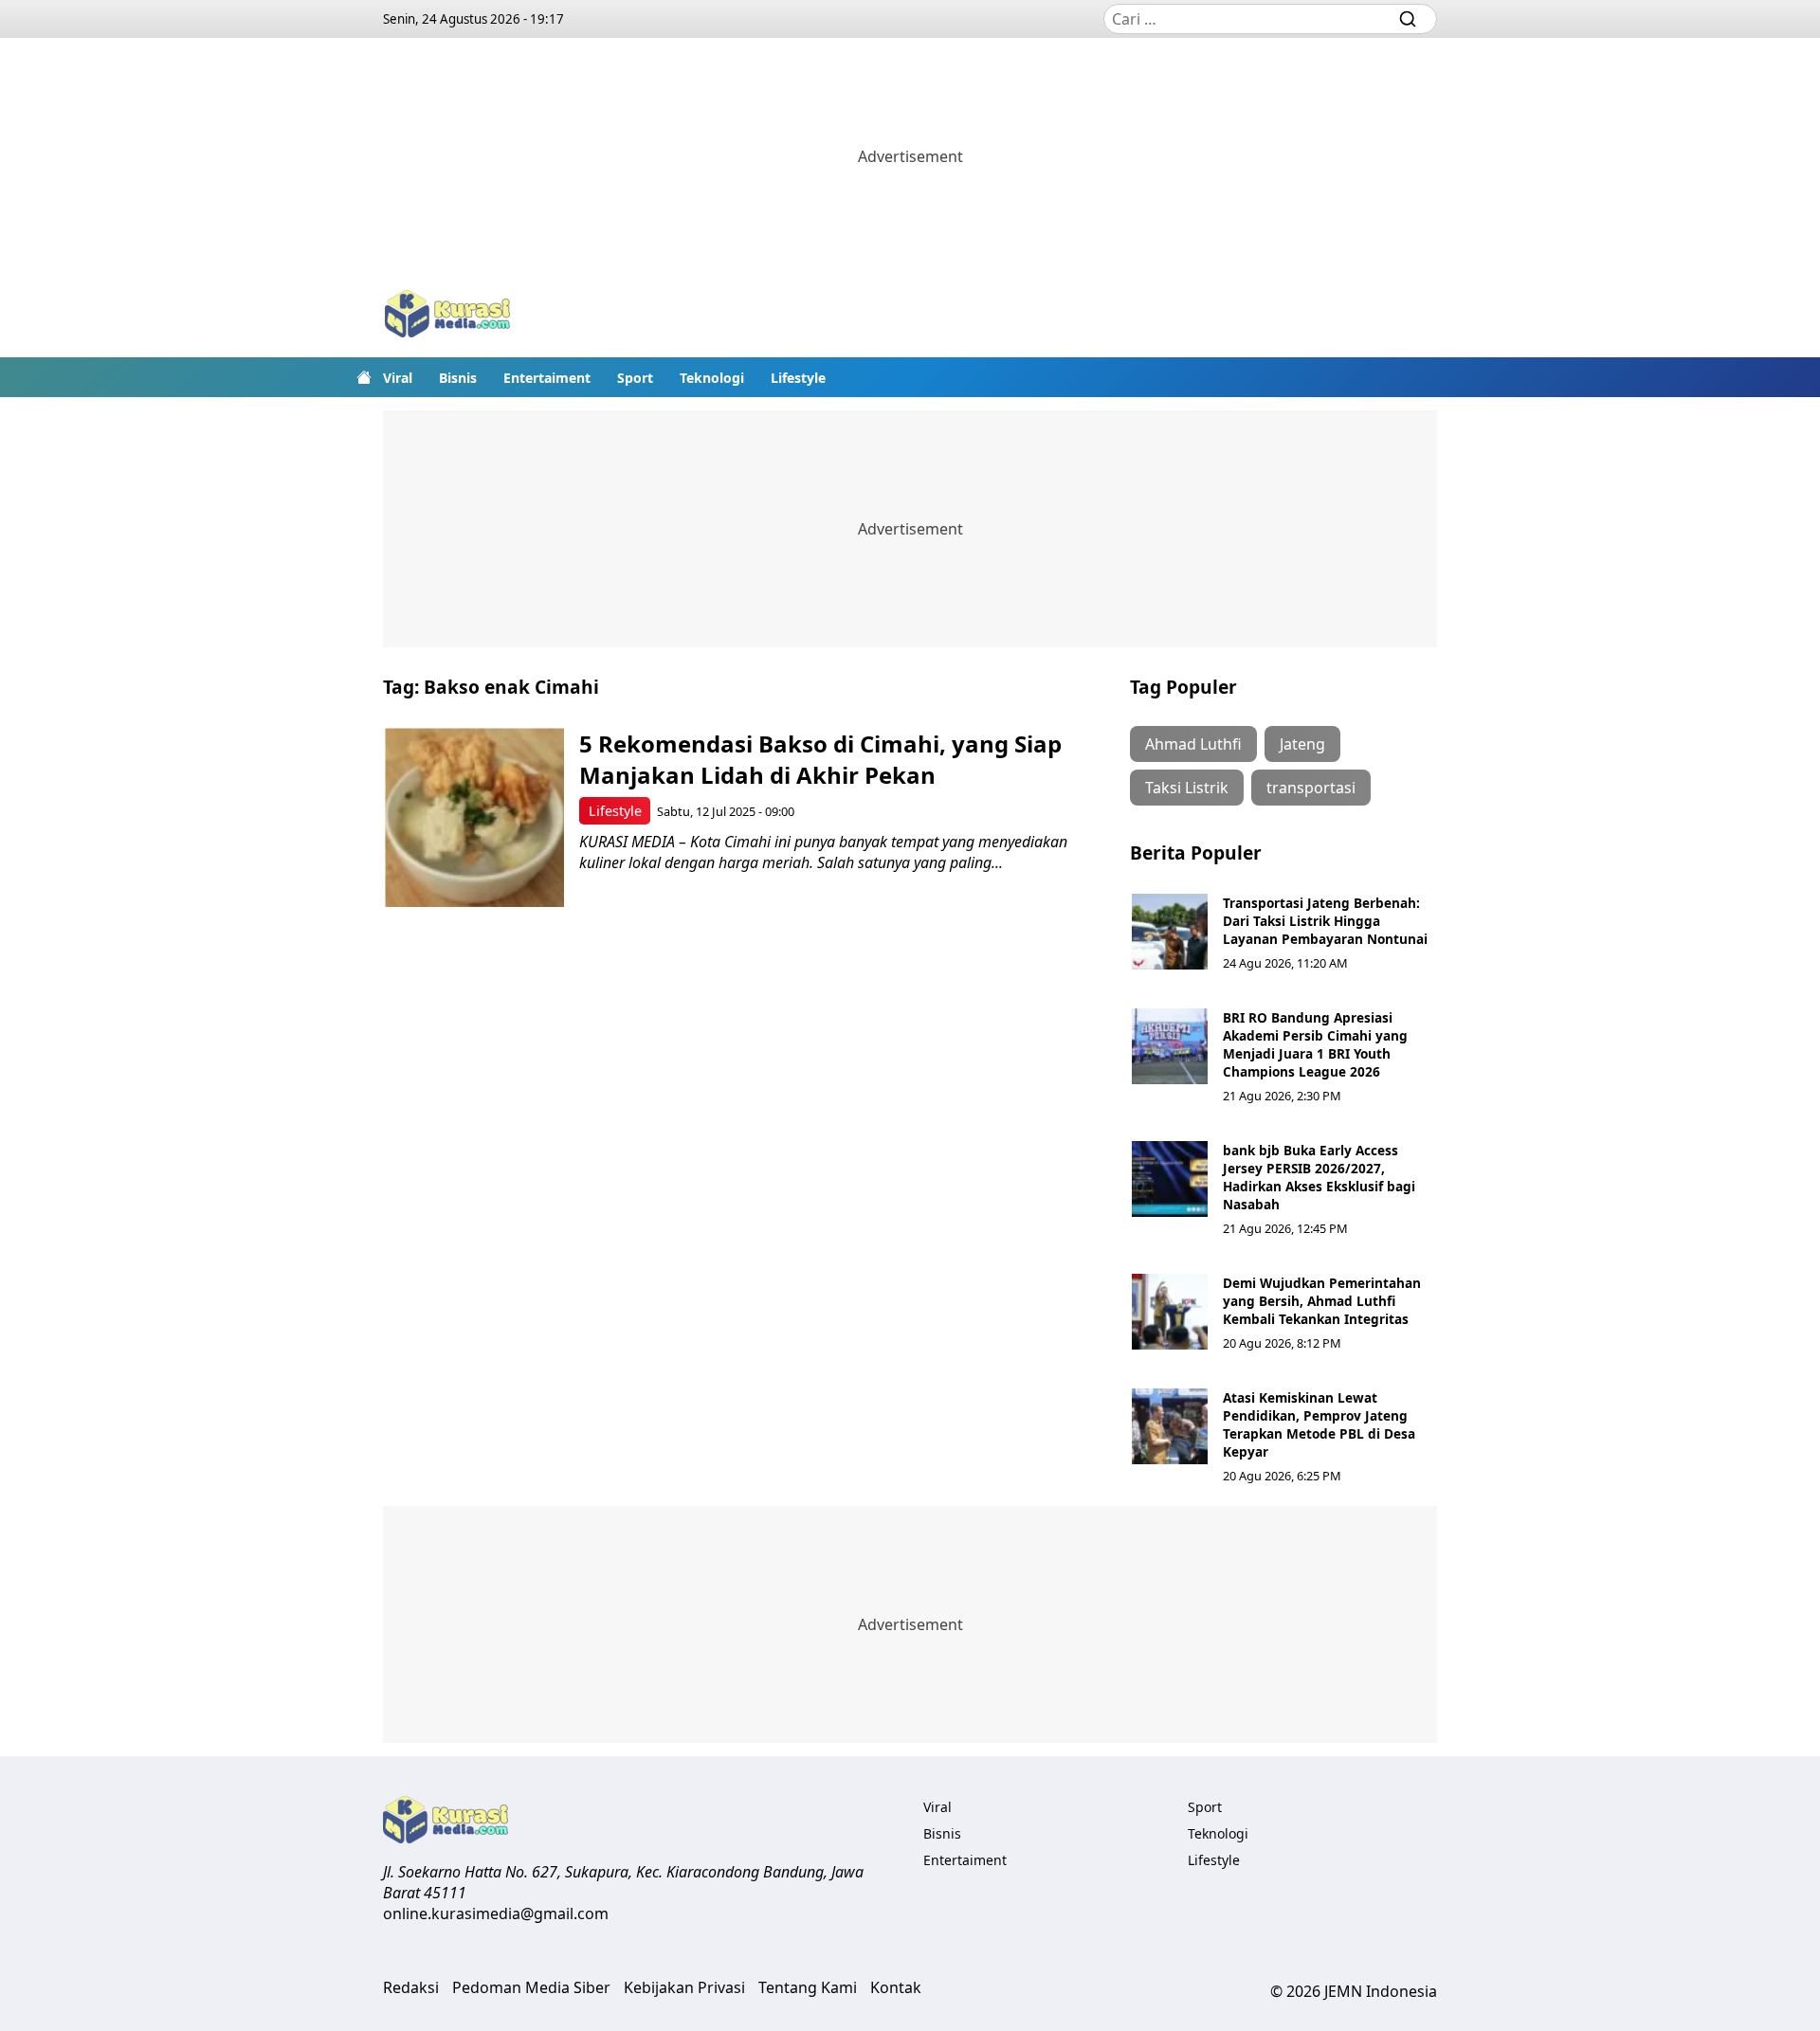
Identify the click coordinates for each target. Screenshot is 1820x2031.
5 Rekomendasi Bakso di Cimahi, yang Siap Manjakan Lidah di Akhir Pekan (820, 759)
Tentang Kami (808, 1987)
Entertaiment (547, 378)
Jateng (1302, 744)
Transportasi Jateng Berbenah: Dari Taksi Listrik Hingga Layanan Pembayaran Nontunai (1325, 921)
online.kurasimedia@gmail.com (496, 1913)
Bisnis (458, 378)
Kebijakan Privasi (684, 1987)
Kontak (896, 1987)
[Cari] (1408, 19)
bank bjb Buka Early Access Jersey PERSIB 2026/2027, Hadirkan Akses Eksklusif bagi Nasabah (1319, 1177)
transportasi (1311, 788)
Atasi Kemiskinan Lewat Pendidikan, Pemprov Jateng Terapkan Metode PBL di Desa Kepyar (1319, 1424)
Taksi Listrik (1187, 788)
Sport (635, 378)
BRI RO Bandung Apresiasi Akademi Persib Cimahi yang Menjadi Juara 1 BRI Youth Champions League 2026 (1315, 1044)
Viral (398, 378)
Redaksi (411, 1987)
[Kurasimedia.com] (447, 316)
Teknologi (712, 378)
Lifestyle (798, 378)
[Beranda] (364, 377)
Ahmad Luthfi (1193, 744)
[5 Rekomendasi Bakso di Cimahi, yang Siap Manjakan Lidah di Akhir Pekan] (474, 817)
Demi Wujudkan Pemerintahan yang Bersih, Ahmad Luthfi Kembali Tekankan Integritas (1322, 1301)
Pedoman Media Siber (531, 1987)
